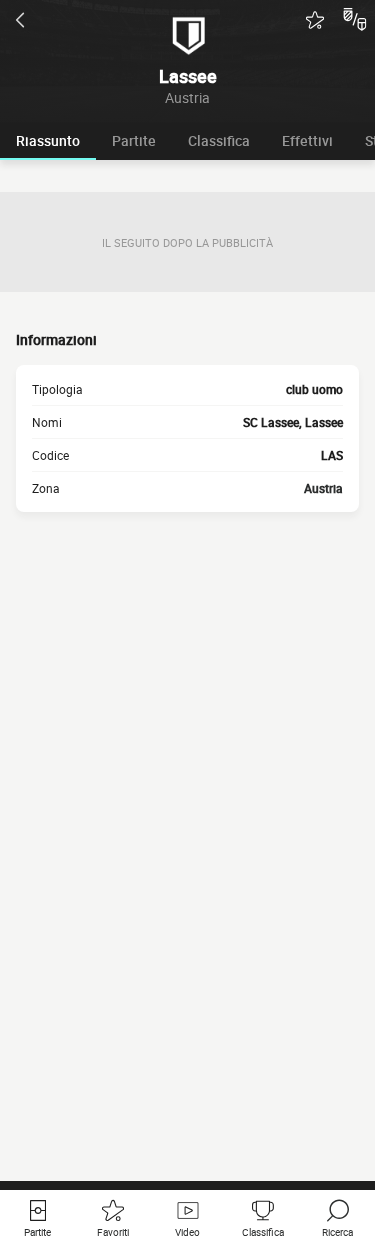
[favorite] (315, 20)
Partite (134, 140)
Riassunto (48, 140)
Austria (323, 488)
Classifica (219, 140)
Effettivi (307, 140)
